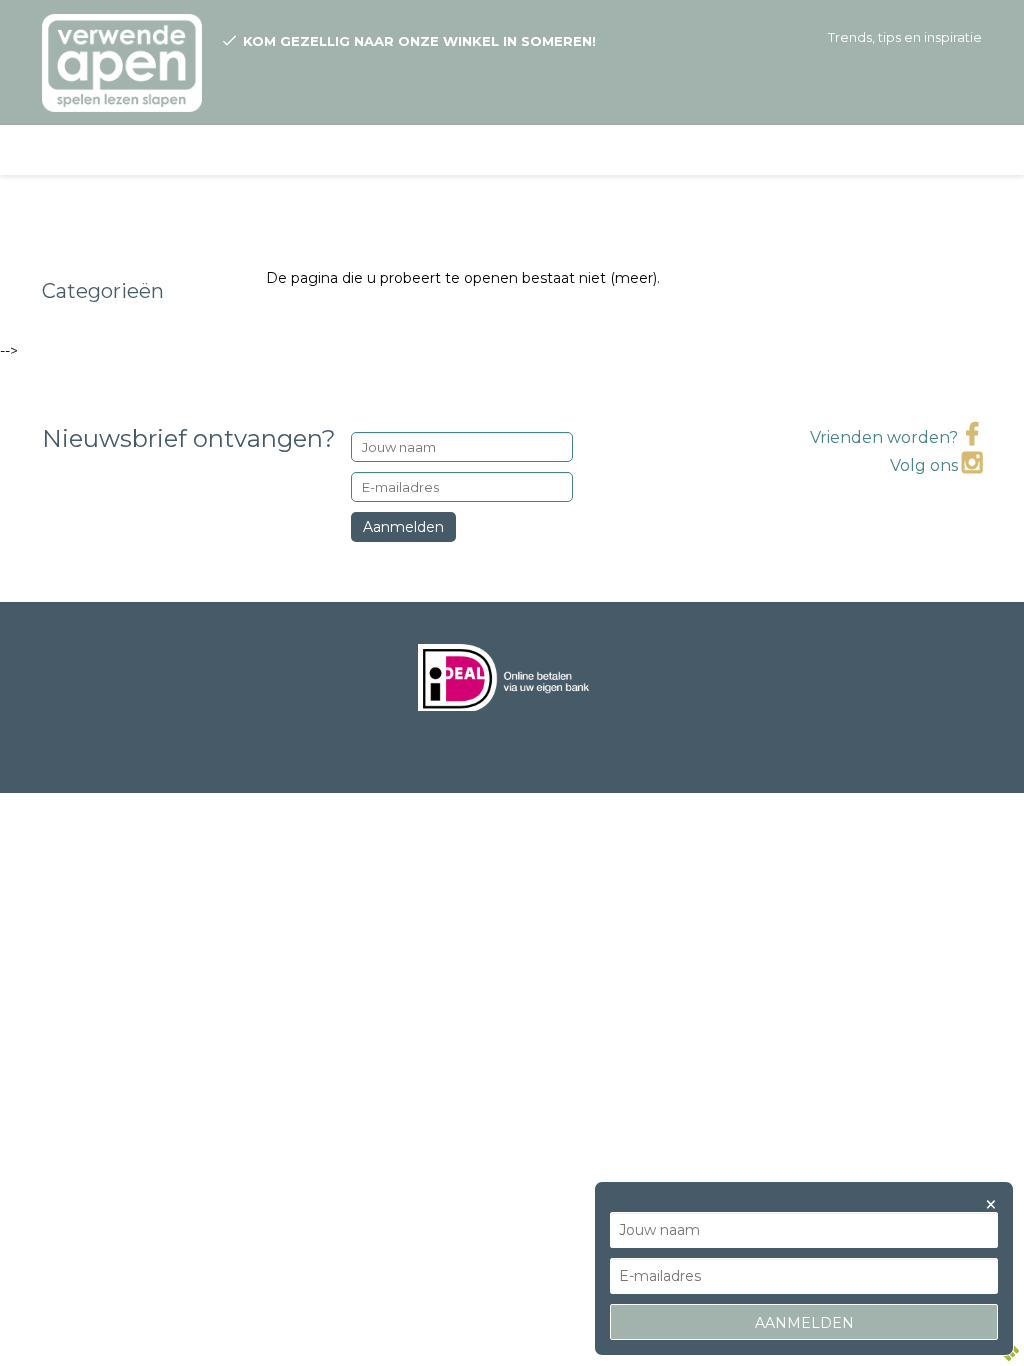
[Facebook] (972, 437)
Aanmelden (403, 527)
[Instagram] (972, 465)
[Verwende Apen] (122, 56)
